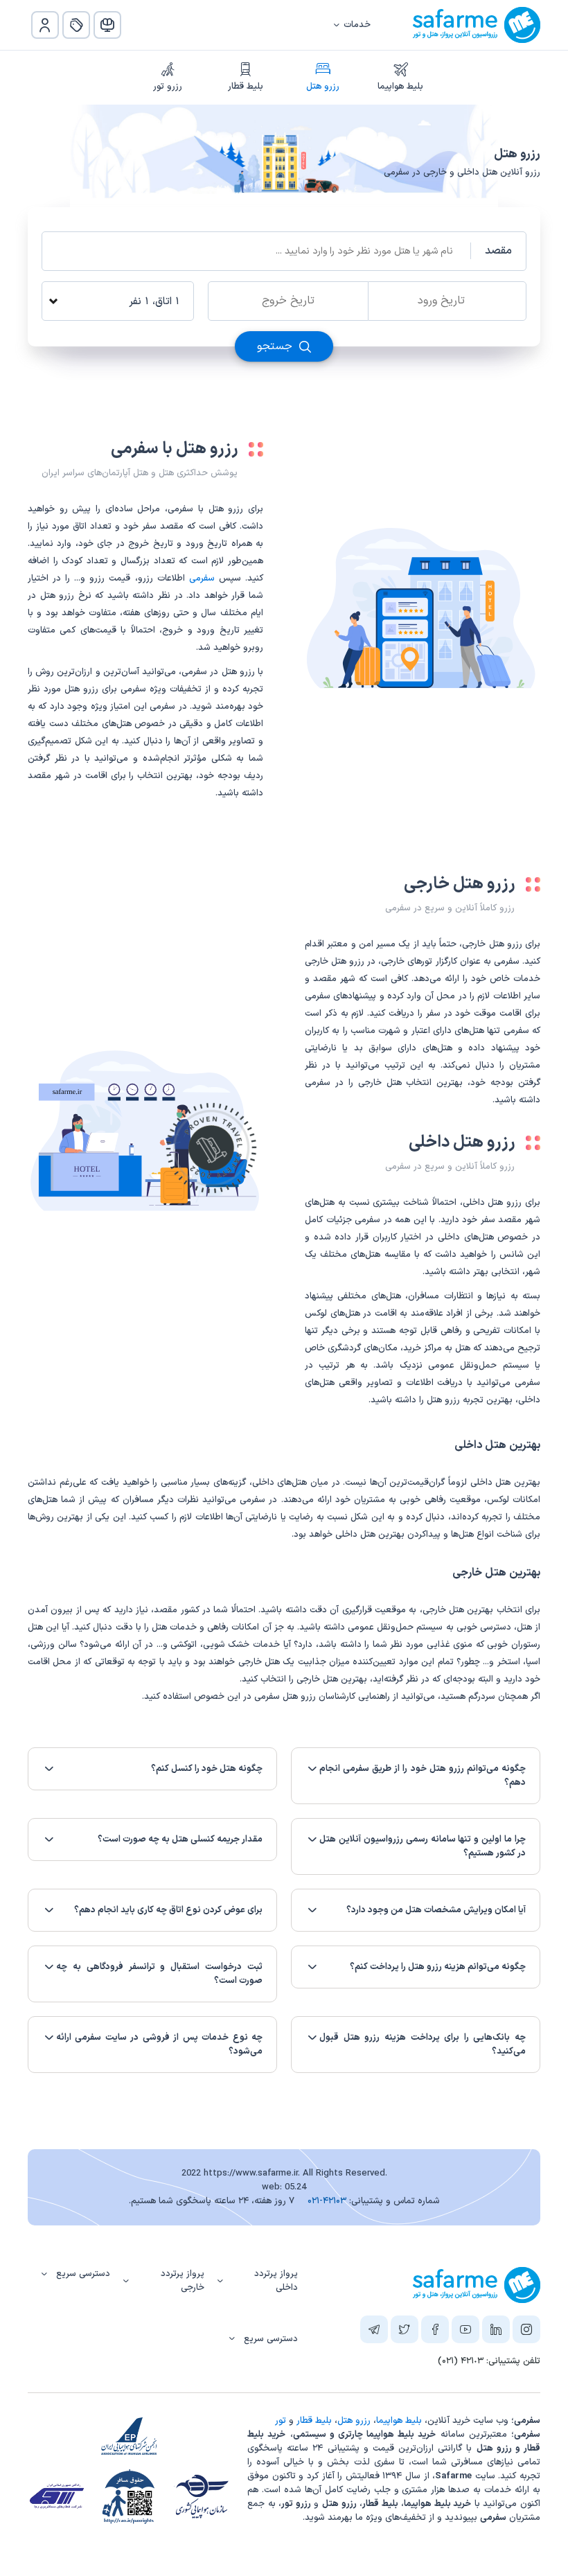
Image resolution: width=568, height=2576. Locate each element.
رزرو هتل (323, 87)
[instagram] (526, 2332)
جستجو (276, 346)
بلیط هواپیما (400, 87)
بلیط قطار (246, 87)
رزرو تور (168, 87)
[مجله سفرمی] (107, 25)
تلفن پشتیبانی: (489, 2361)
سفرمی (202, 579)
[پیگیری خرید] (76, 25)
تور (281, 2421)
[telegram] (374, 2332)
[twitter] (405, 2332)
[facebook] (435, 2332)
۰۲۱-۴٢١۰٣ (327, 2201)
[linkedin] (496, 2332)
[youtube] (465, 2332)
